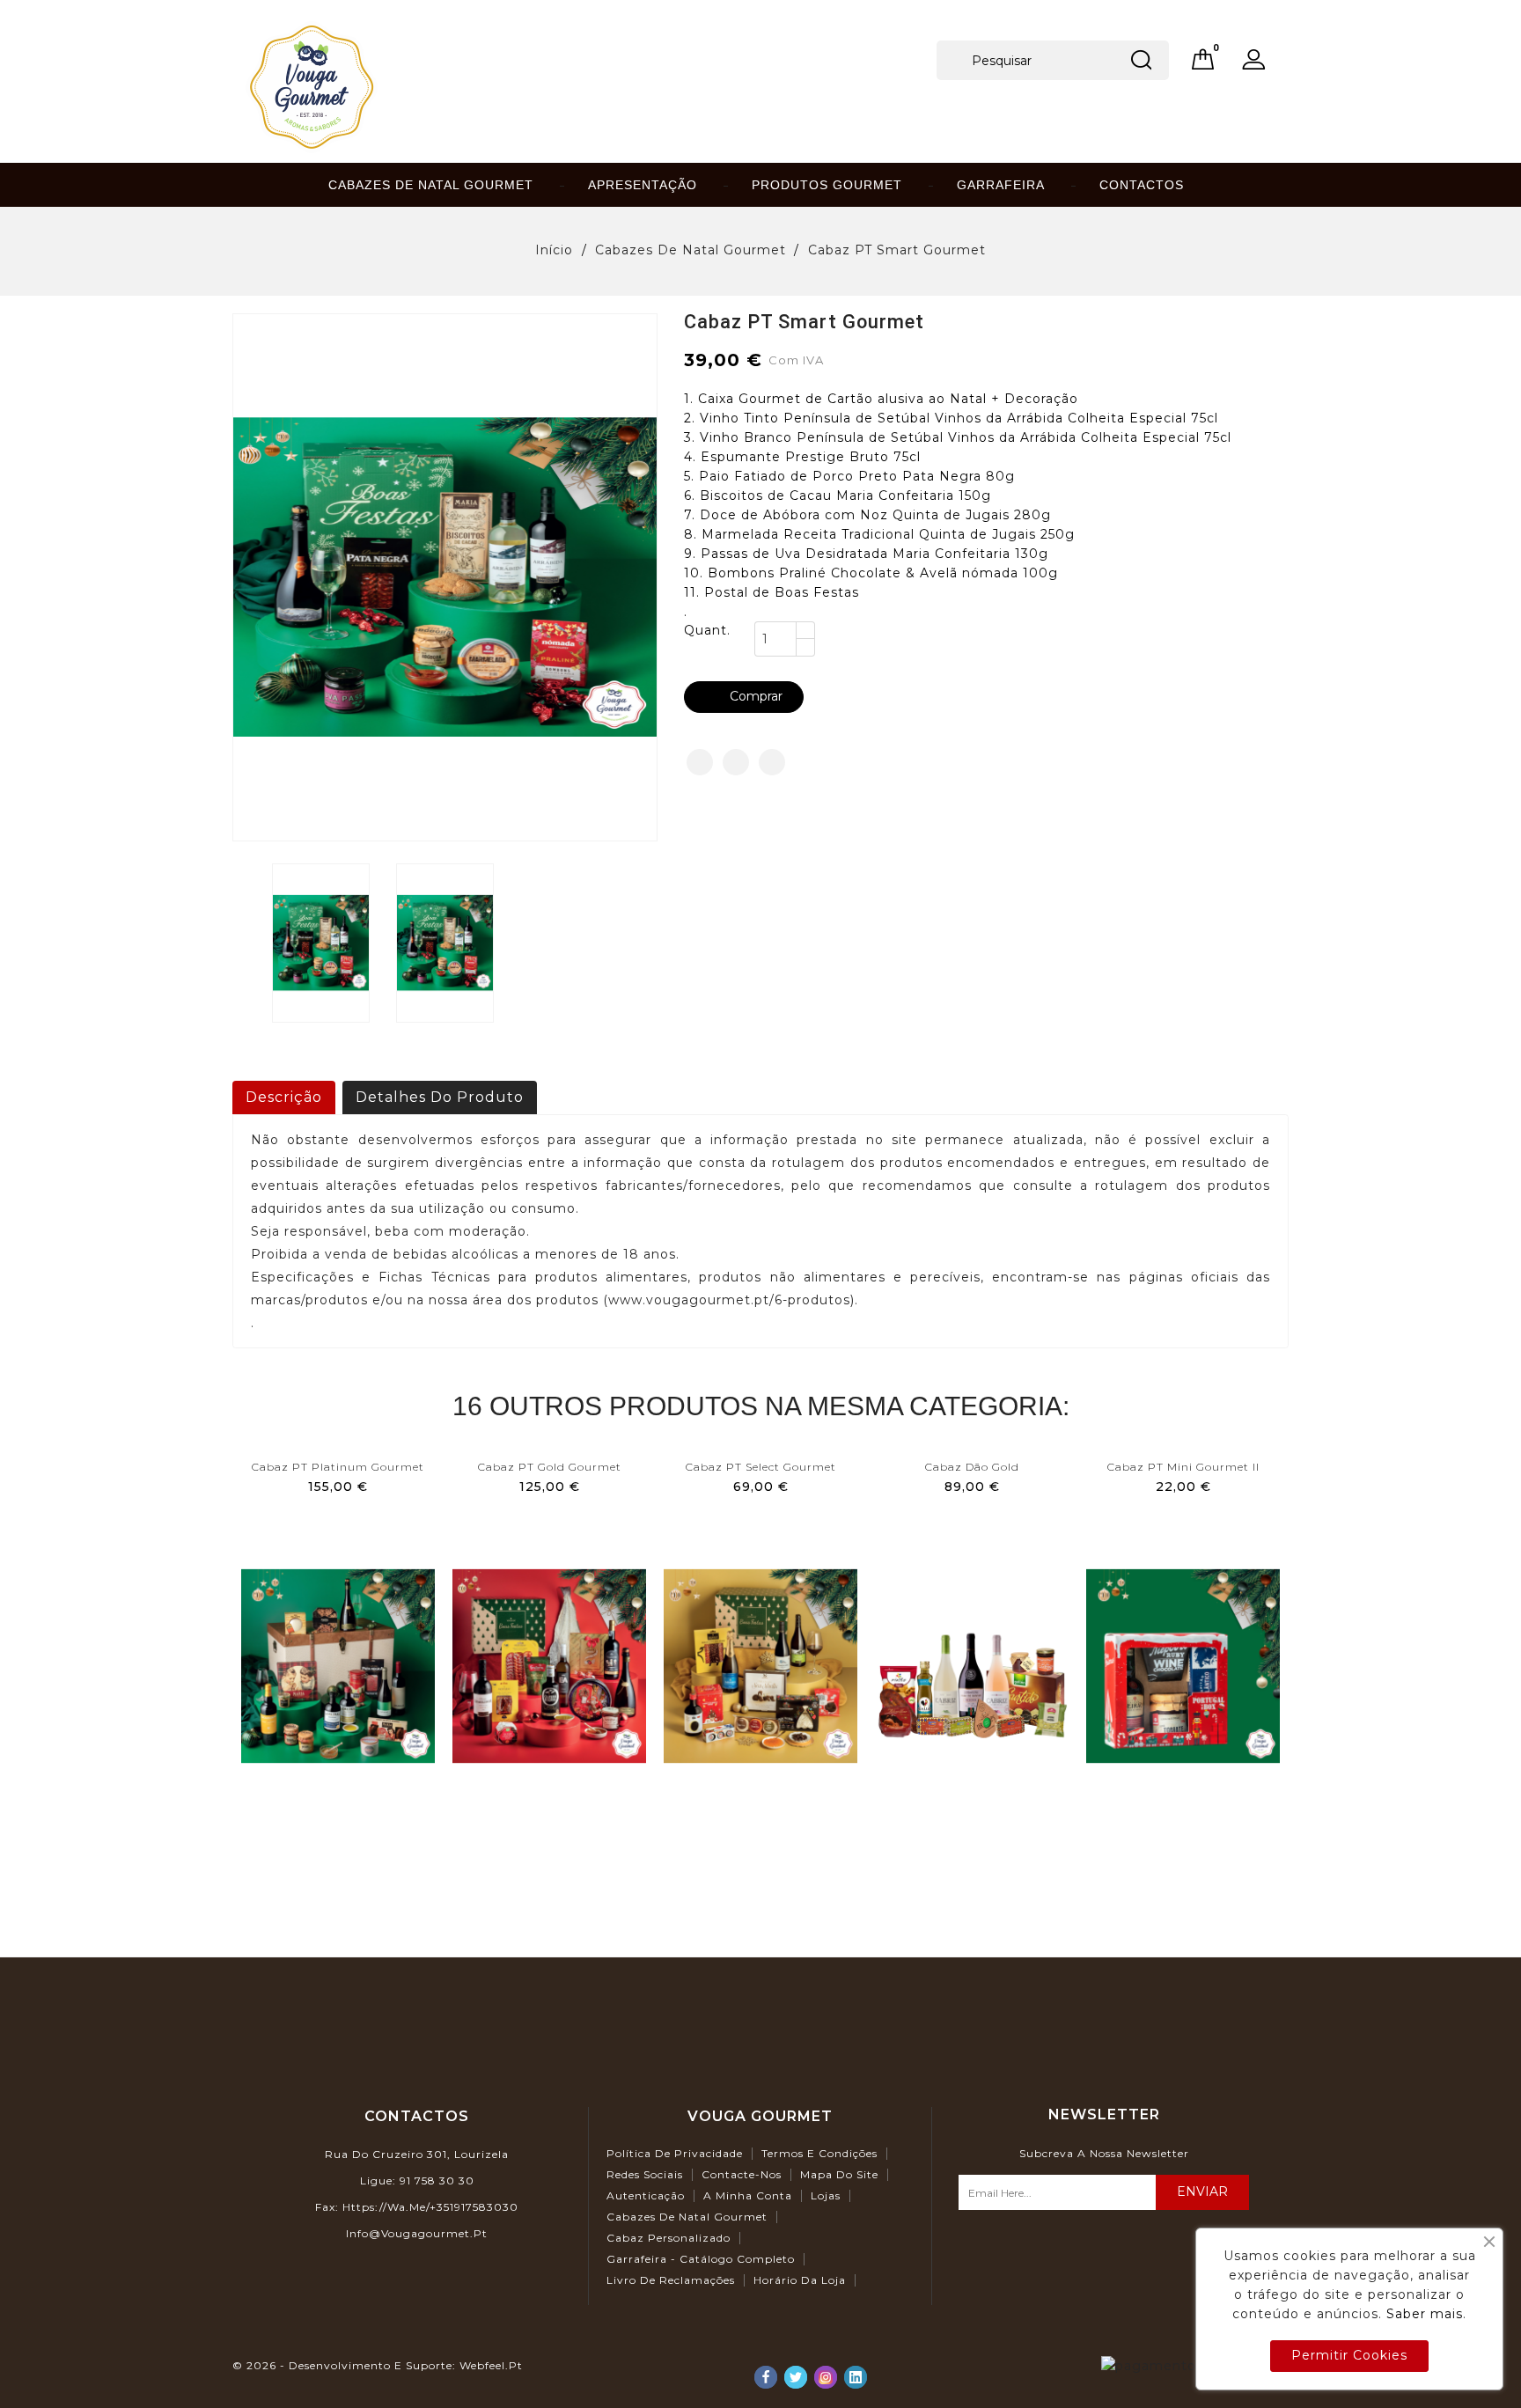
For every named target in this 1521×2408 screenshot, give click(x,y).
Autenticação (646, 2195)
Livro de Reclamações (671, 2280)
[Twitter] (796, 2377)
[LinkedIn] (856, 2377)
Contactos (1142, 185)
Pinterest (772, 762)
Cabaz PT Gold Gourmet (550, 1467)
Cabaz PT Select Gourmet (761, 1467)
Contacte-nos (742, 2174)
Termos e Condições (819, 2153)
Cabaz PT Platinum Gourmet (338, 1467)
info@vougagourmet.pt (417, 2233)
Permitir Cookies (1349, 2355)
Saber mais (1425, 2314)
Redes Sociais (645, 2174)
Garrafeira (1001, 185)
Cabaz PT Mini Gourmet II (1183, 1467)
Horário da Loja (800, 2280)
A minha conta (748, 2195)
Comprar (745, 696)
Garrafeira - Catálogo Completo (701, 2259)
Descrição (284, 1097)
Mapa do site (839, 2174)
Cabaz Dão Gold (972, 1467)
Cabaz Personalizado (669, 2238)
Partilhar (700, 762)
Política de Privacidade (675, 2153)
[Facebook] (766, 2377)
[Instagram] (826, 2377)
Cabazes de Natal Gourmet (431, 185)
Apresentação (643, 185)
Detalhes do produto (440, 1097)
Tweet (736, 762)
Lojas (826, 2195)
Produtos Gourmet (827, 185)
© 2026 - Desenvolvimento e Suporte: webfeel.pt (378, 2365)
